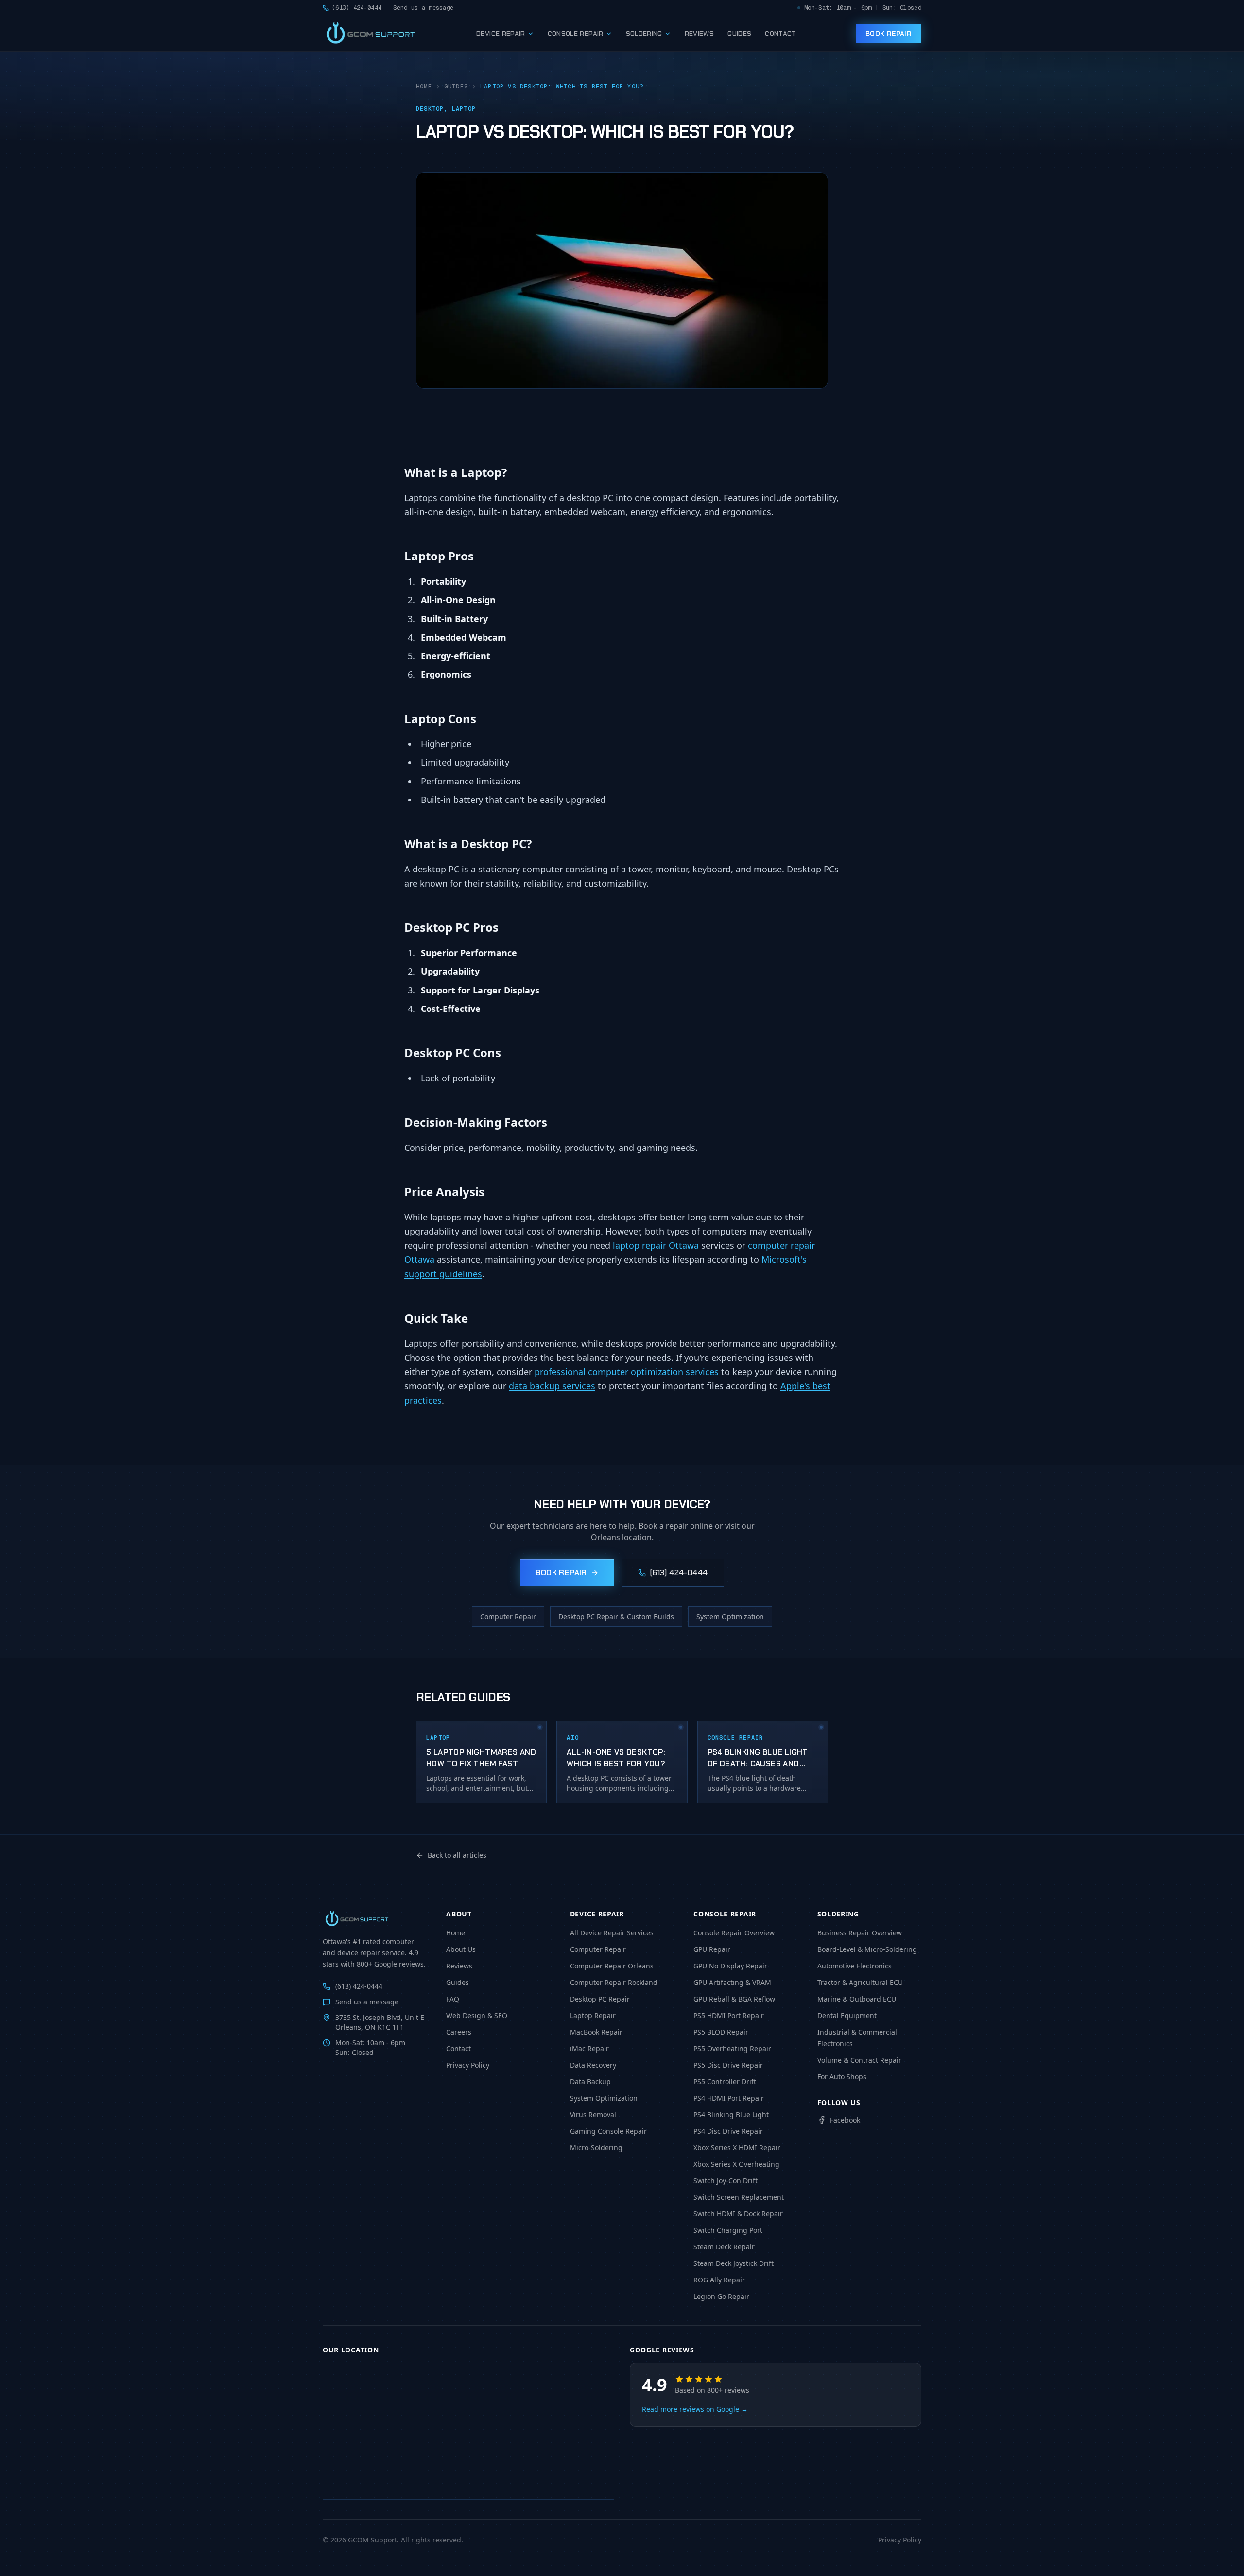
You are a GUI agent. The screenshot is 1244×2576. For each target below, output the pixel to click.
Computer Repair (508, 1616)
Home (424, 87)
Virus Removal (593, 2115)
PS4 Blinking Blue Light (731, 2115)
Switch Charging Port (728, 2230)
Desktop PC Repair (600, 1999)
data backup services (552, 1386)
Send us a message (423, 8)
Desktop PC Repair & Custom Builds (616, 1616)
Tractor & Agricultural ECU (860, 1982)
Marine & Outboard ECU (857, 1999)
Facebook (845, 2120)
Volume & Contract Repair (859, 2060)
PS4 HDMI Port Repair (729, 2098)
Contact (780, 34)
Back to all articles (457, 1855)
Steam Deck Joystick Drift (734, 2263)
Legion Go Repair (721, 2296)
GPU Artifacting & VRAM (732, 1982)
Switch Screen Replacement (739, 2197)
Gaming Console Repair (608, 2131)
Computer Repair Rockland (614, 1982)
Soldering (644, 34)
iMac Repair (589, 2048)
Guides (739, 34)
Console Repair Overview (734, 1933)
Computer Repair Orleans (612, 1966)
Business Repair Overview (860, 1933)
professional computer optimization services (627, 1372)
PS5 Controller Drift (725, 2081)
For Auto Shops (842, 2077)
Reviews (699, 34)
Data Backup (590, 2081)
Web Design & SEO (477, 2015)
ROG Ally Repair (719, 2280)
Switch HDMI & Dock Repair (738, 2214)
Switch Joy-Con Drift (726, 2181)
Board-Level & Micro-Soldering (867, 1949)
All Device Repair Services (612, 1933)
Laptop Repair (593, 2015)
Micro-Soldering (596, 2148)
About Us (461, 1949)
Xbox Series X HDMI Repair (737, 2148)
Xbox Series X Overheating (736, 2164)
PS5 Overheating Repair (732, 2048)
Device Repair (501, 34)
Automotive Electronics (855, 1966)
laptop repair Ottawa (656, 1245)
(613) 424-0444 (357, 8)
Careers (459, 2032)
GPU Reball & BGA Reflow (734, 1999)
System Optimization (730, 1616)
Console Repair (576, 34)
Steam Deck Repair (724, 2247)
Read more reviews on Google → (695, 2409)
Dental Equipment (847, 2015)
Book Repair (889, 34)
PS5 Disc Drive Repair (728, 2065)
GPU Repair (712, 1949)
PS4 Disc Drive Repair (728, 2131)
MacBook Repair (596, 2032)
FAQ (453, 1999)
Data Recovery (593, 2065)
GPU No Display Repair (730, 1966)
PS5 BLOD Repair (721, 2032)
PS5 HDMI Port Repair (729, 2015)
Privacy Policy (468, 2065)
